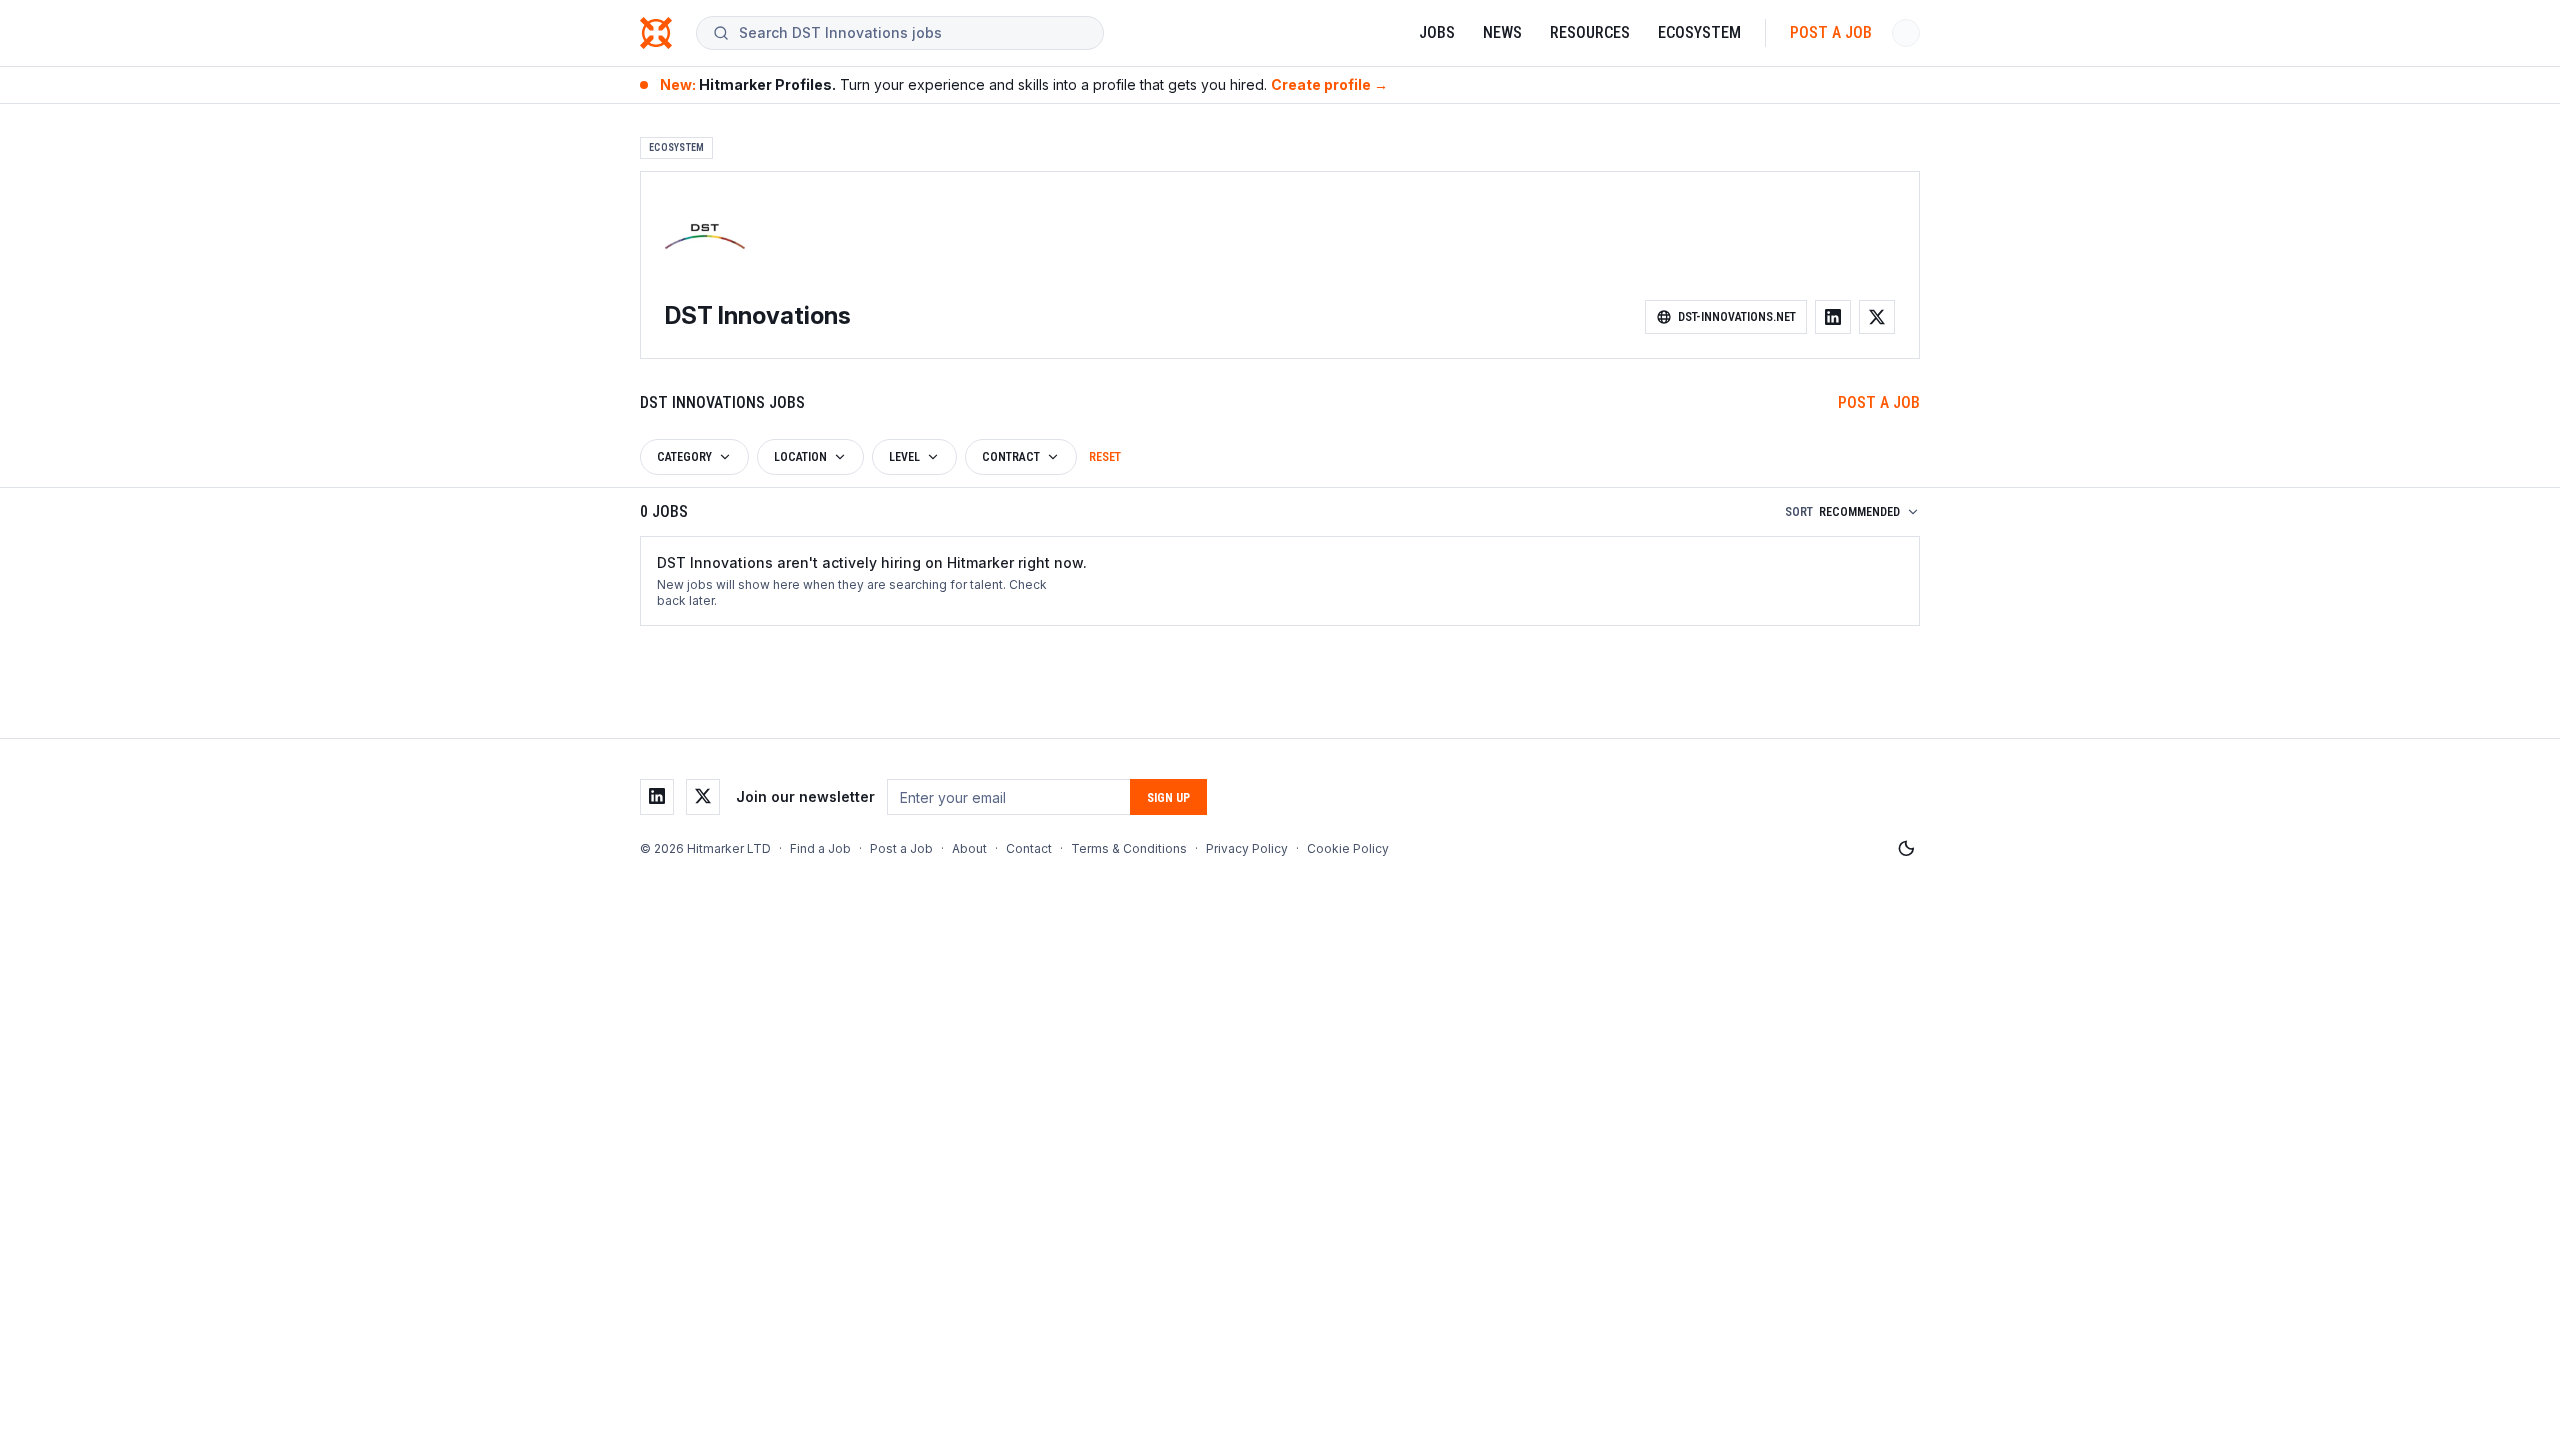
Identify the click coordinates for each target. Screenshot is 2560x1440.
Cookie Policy (1348, 848)
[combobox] (913, 33)
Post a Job (1831, 32)
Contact (1029, 848)
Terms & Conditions (1129, 848)
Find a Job (820, 848)
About (969, 848)
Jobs (1437, 32)
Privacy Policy (1247, 848)
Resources (1590, 32)
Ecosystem (1699, 32)
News (1502, 32)
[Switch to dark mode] (1906, 849)
